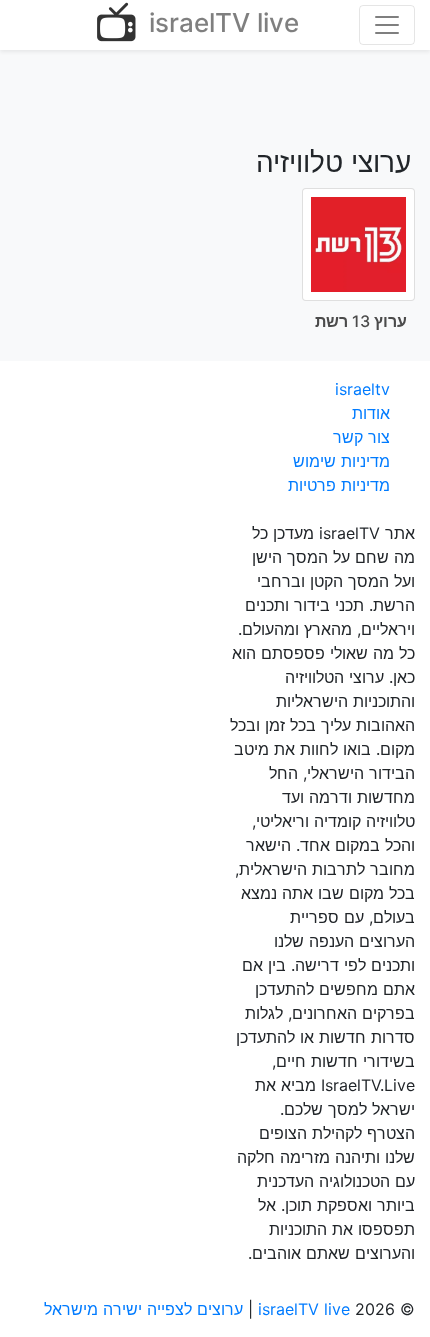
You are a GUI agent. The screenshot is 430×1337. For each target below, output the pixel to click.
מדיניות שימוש (341, 461)
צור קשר (361, 437)
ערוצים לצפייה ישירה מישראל (143, 1309)
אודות (371, 413)
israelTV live (220, 22)
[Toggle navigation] (387, 25)
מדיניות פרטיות (339, 485)
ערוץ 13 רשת (361, 321)
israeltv (362, 389)
